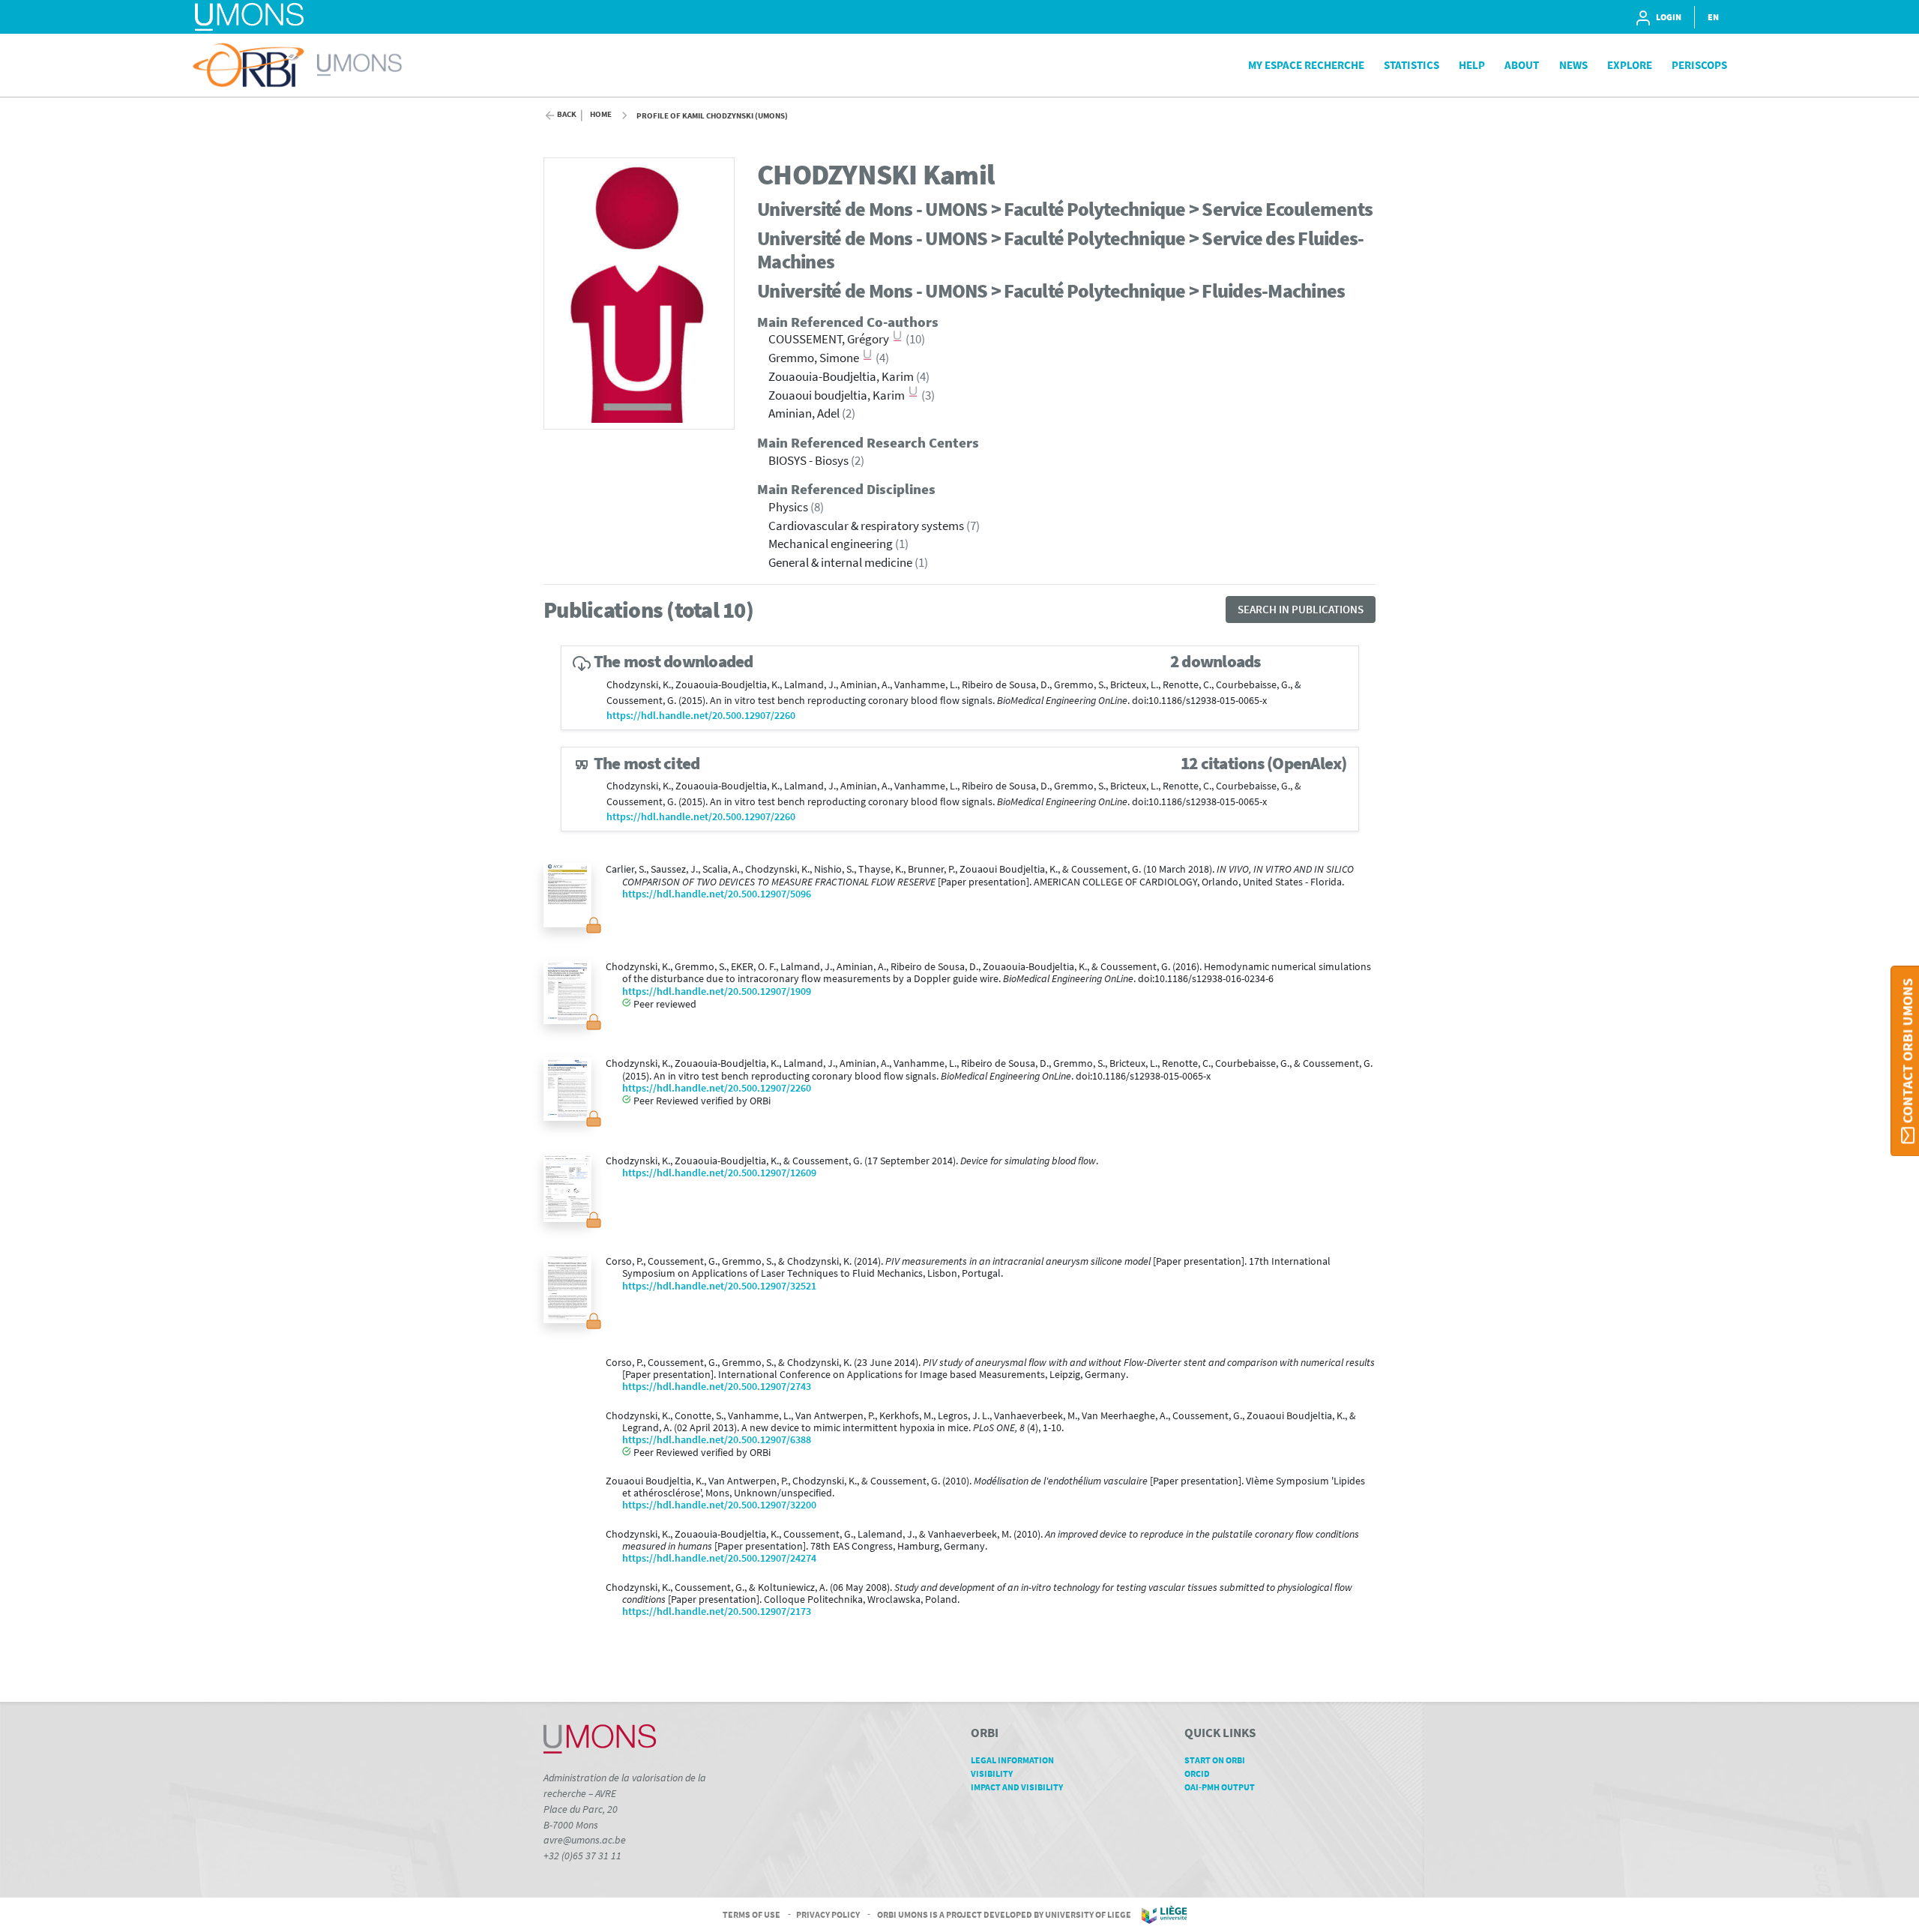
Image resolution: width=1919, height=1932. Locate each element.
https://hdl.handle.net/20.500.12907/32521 (719, 1286)
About (1522, 65)
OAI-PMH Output (1220, 1787)
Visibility (992, 1773)
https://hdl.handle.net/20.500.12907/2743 (717, 1387)
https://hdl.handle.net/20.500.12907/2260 (701, 716)
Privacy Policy (828, 1914)
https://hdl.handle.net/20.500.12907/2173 (717, 1611)
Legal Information (1012, 1760)
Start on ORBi (1215, 1760)
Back (567, 114)
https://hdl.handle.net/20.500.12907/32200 (719, 1505)
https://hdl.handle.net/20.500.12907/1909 (717, 991)
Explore (1630, 65)
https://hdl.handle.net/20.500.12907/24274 (719, 1558)
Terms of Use (751, 1914)
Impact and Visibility (1017, 1787)
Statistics (1412, 65)
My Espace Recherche (1306, 65)
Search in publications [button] (1301, 609)
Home (601, 114)
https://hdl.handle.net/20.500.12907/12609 (719, 1173)
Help (1472, 65)
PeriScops (1699, 65)
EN (1713, 17)
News (1573, 65)
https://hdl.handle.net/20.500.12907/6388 (717, 1440)
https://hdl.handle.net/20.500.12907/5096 (717, 894)
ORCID (1197, 1773)
